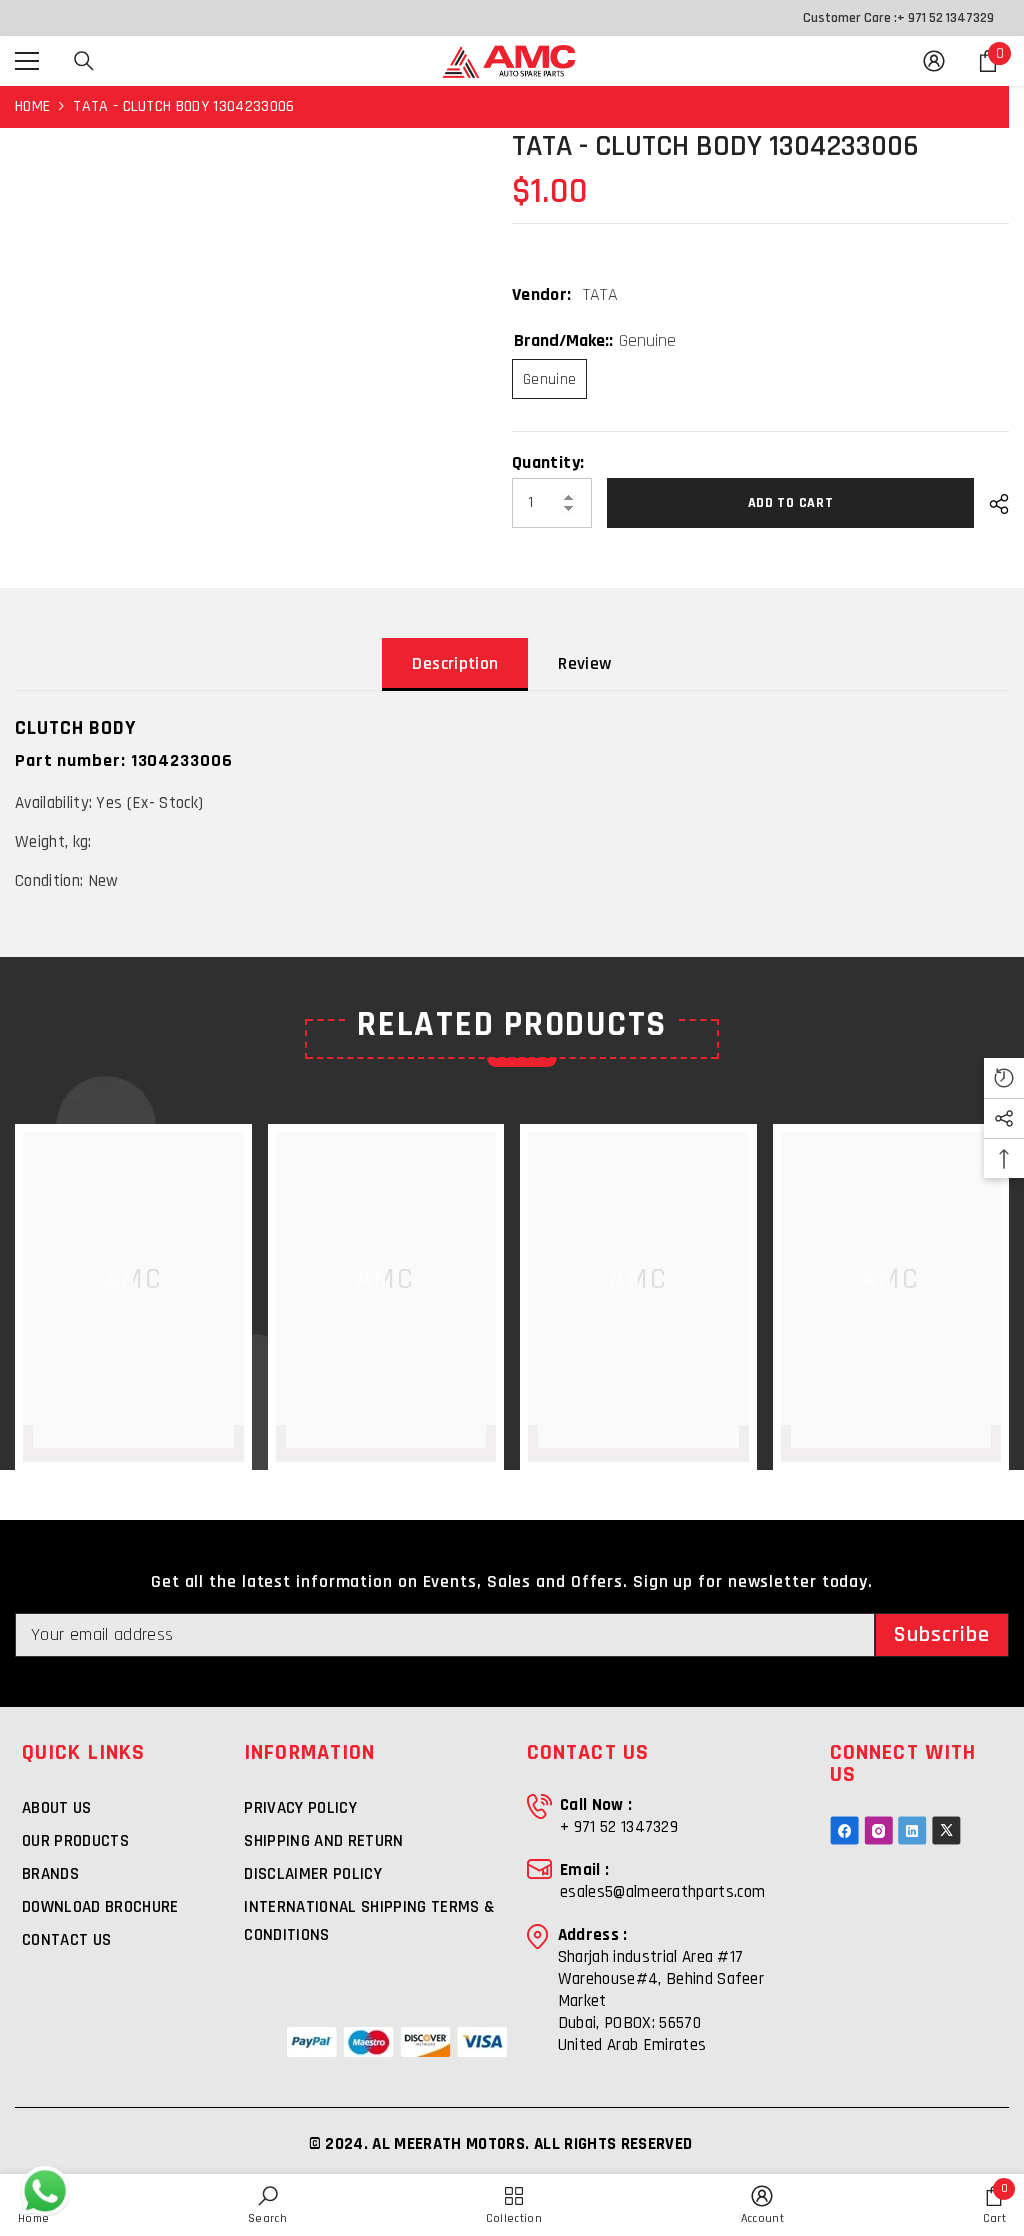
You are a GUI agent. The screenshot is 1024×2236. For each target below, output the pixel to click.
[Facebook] (844, 1830)
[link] (267, 2205)
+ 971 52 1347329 (945, 18)
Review (584, 663)
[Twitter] (946, 1830)
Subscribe (942, 1635)
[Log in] (934, 61)
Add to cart (791, 503)
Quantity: (548, 463)
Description (455, 663)
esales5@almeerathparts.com (662, 1892)
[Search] (84, 61)
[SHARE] (991, 504)
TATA (600, 294)
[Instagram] (878, 1830)
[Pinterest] (912, 1830)
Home (32, 106)
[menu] (27, 61)
